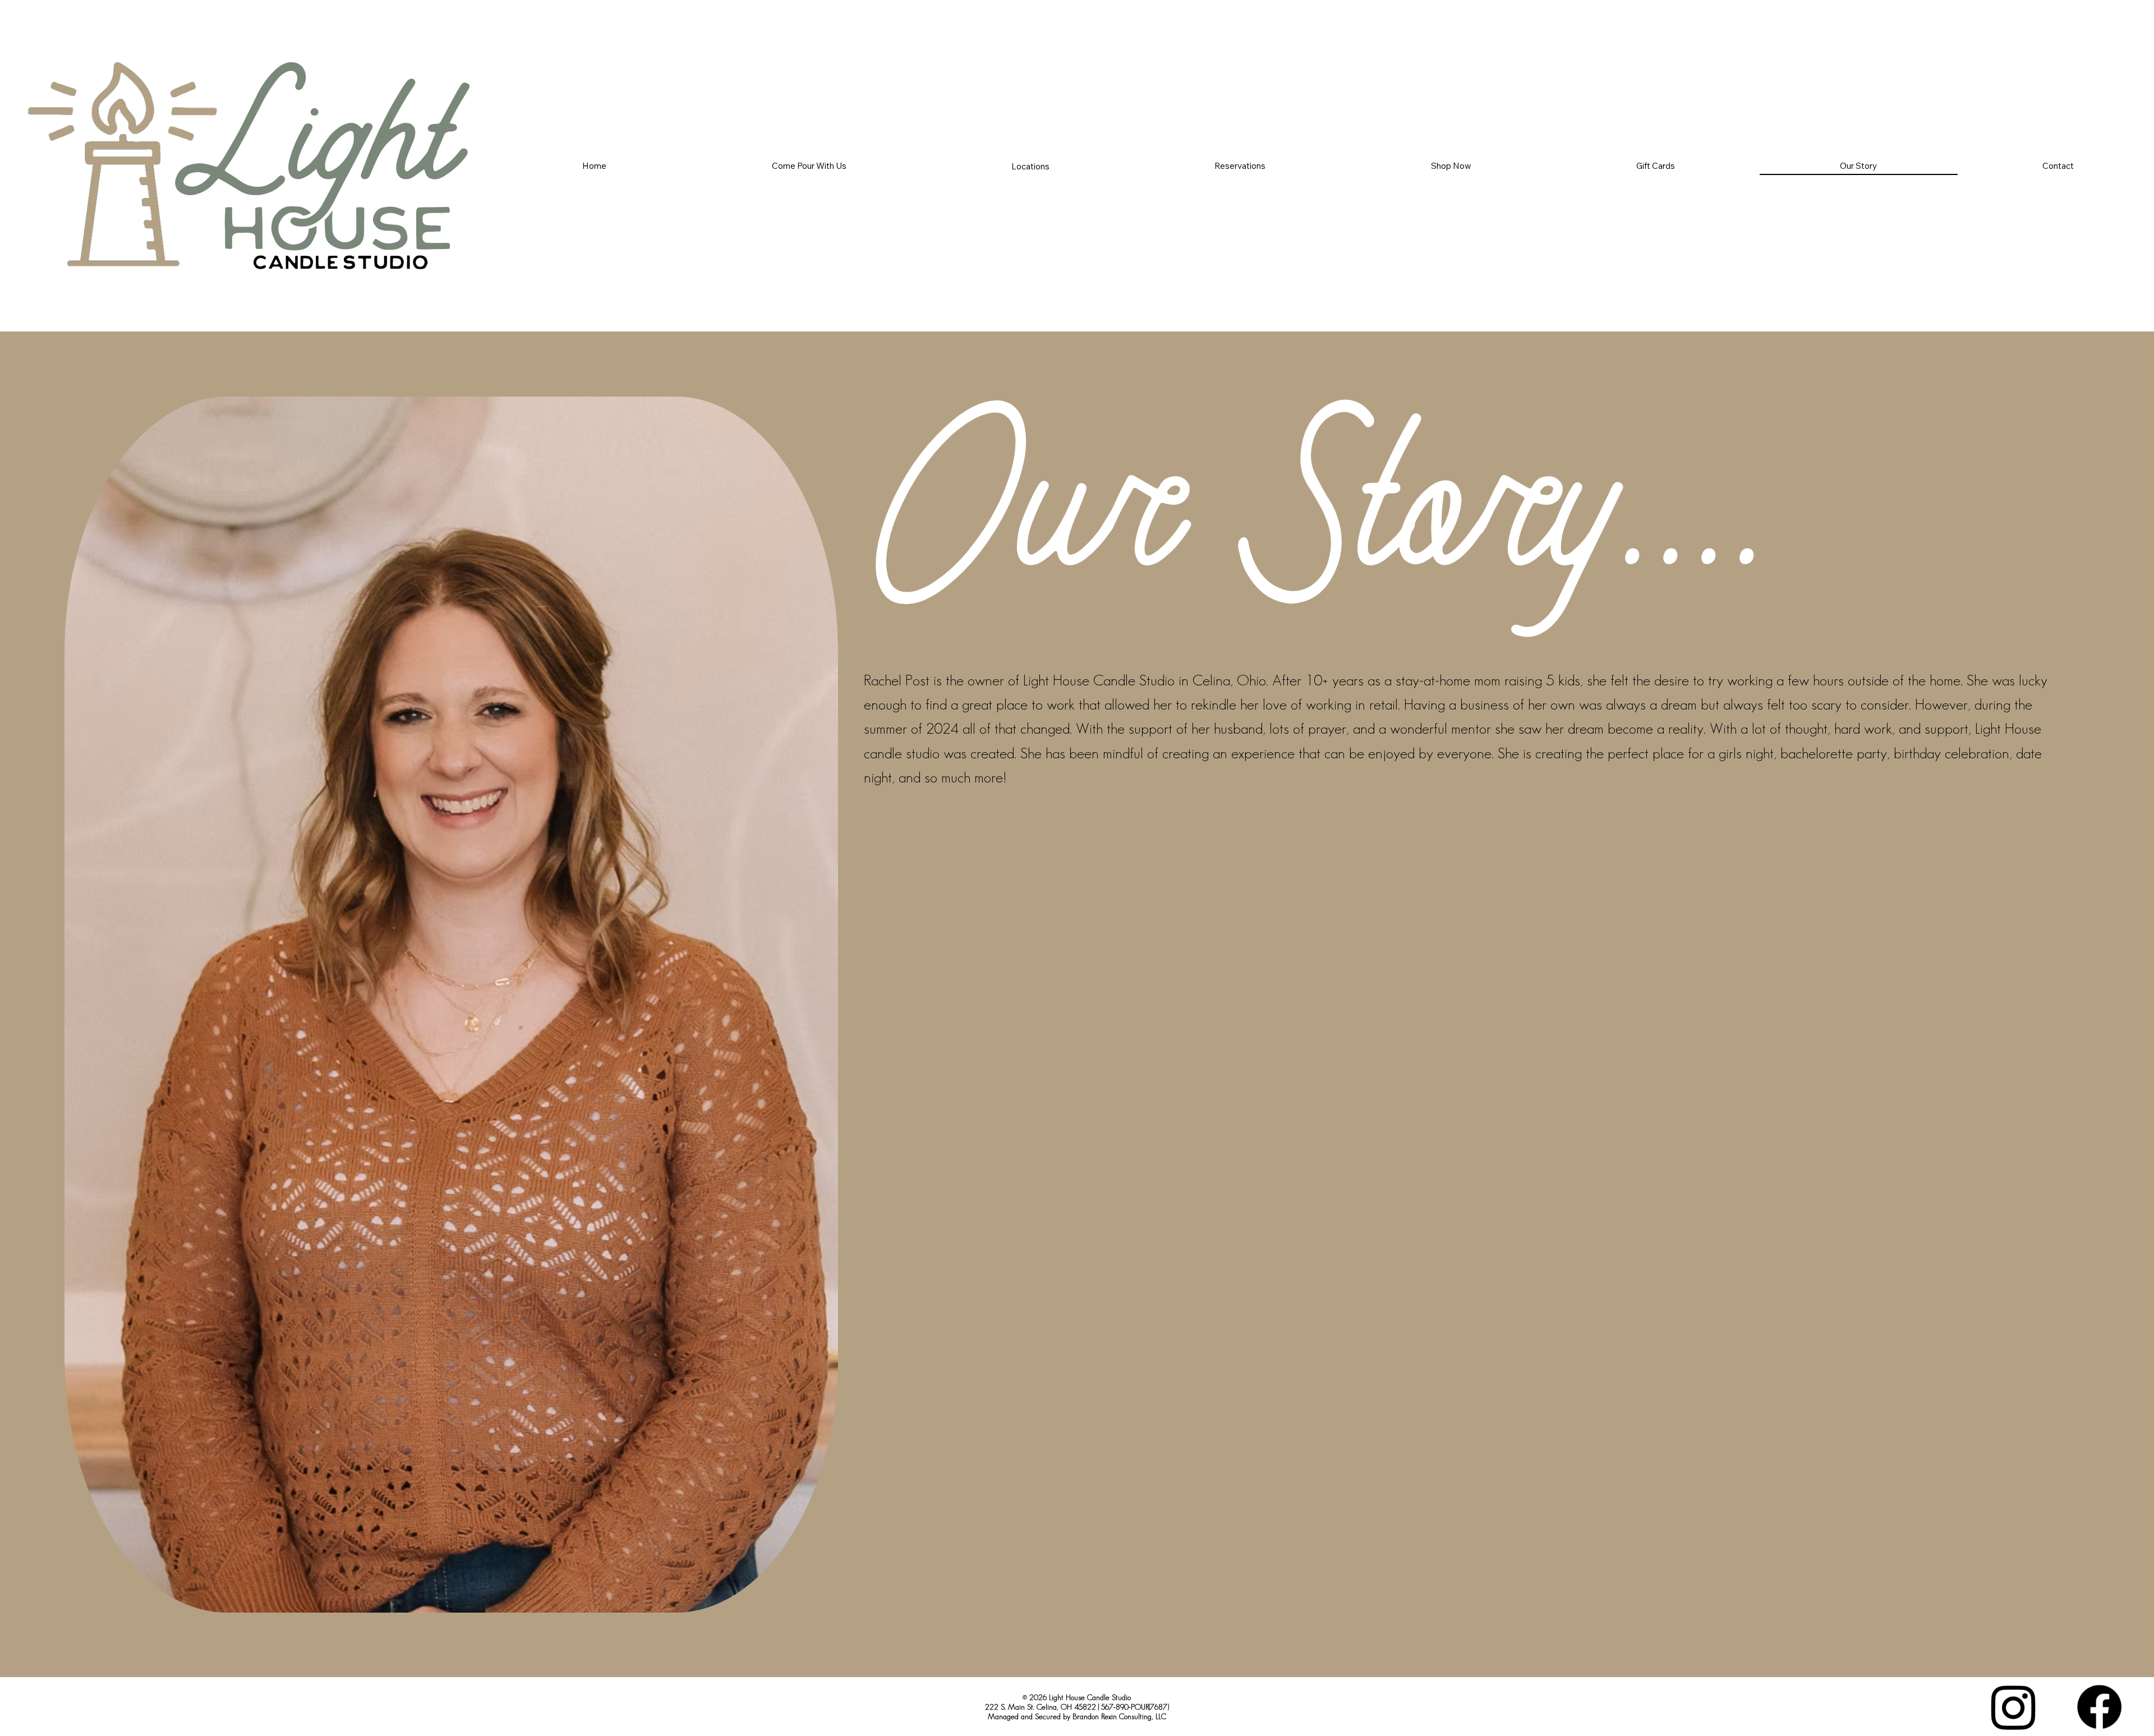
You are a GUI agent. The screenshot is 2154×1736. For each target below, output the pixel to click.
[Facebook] (2099, 1707)
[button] (1030, 166)
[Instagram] (2013, 1707)
